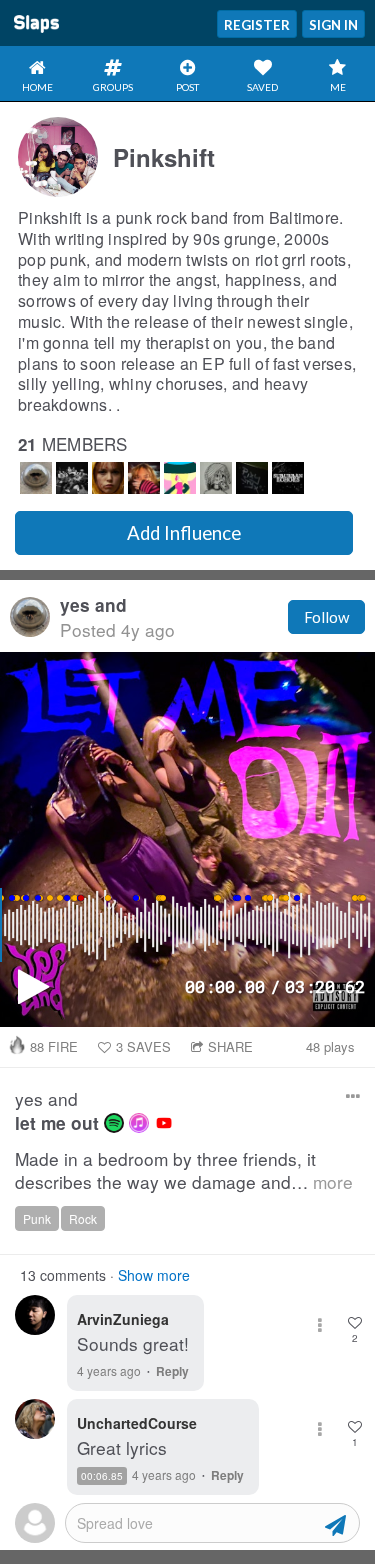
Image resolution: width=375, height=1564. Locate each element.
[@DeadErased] (108, 478)
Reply (172, 1371)
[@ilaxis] (216, 478)
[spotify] (114, 1123)
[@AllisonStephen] (144, 478)
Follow (326, 617)
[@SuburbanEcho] (288, 478)
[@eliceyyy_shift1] (180, 478)
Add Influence (184, 533)
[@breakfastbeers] (72, 478)
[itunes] (139, 1123)
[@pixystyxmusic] (252, 478)
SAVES (143, 1046)
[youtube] (164, 1123)
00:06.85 (102, 1476)
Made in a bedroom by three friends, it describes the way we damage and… (184, 1170)
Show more (154, 1275)
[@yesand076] (36, 478)
